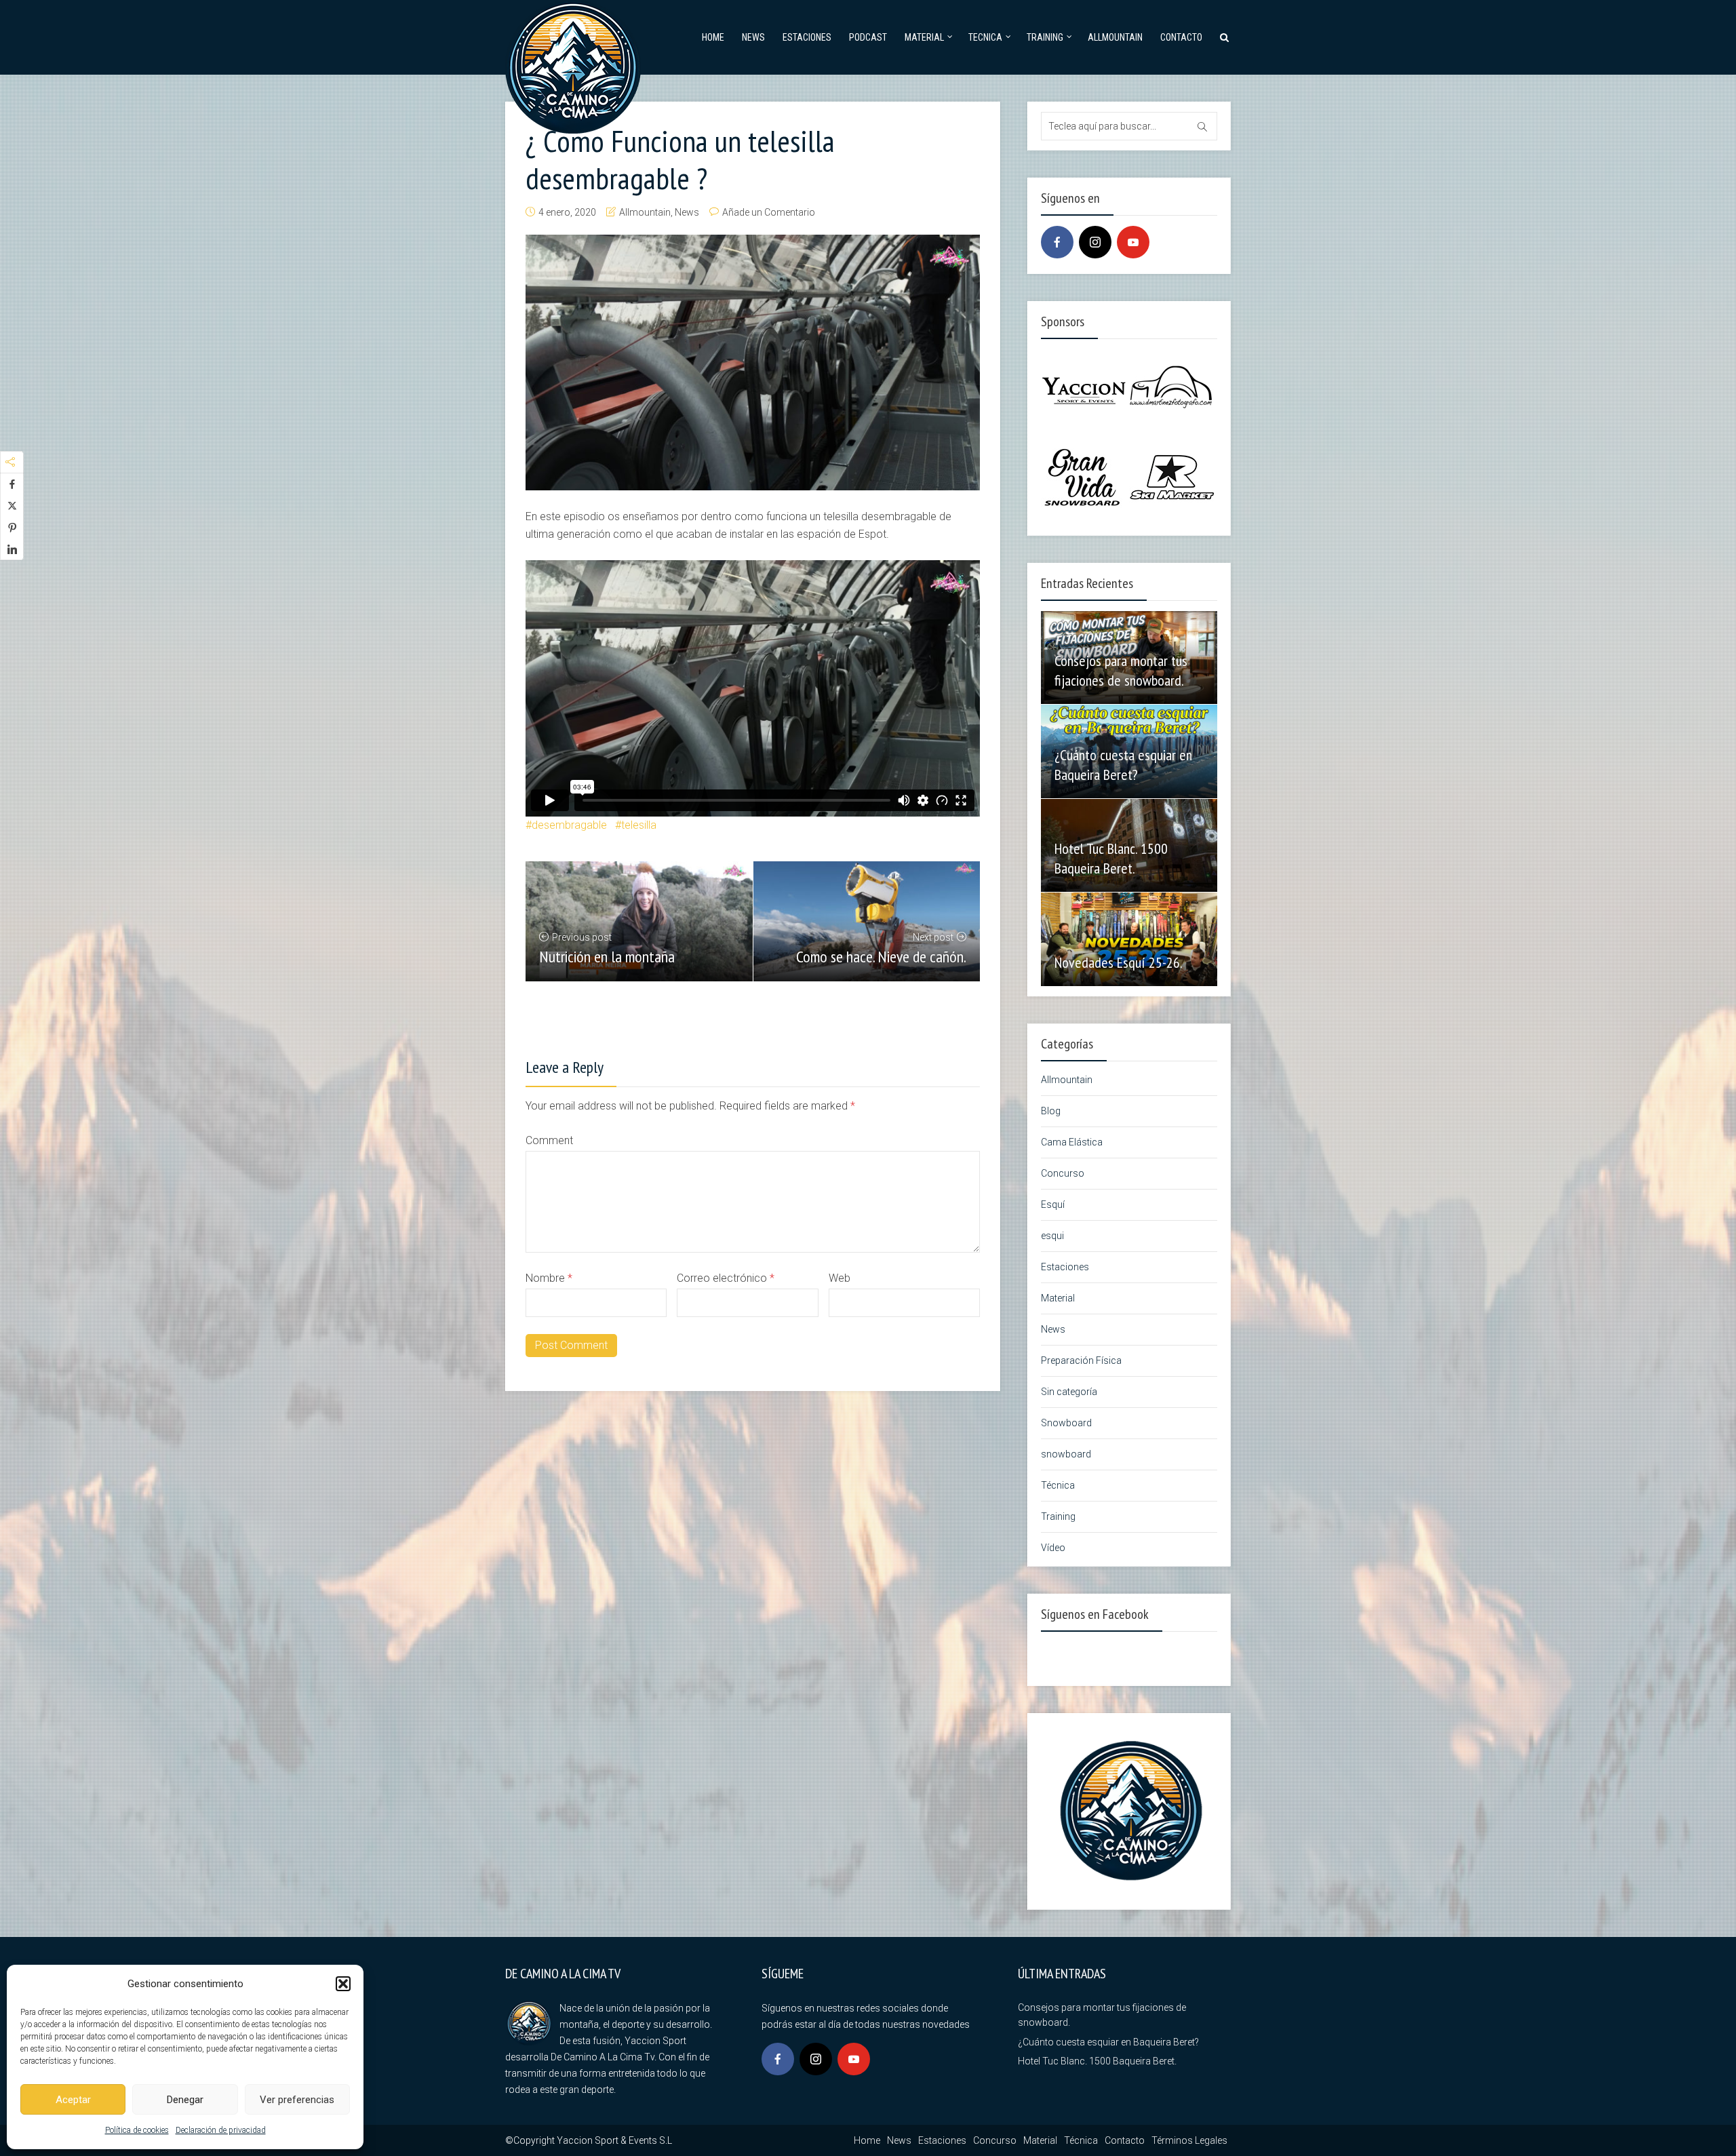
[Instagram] (1095, 242)
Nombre (549, 1278)
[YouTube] (1133, 242)
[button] (343, 1984)
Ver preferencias (297, 2100)
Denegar (185, 2100)
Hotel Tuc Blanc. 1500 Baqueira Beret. (1111, 858)
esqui (1052, 1236)
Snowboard (1066, 1423)
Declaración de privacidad (221, 2130)
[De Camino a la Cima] (573, 65)
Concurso (1063, 1173)
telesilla (639, 825)
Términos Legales (1189, 2140)
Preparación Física (1081, 1360)
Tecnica (985, 37)
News (753, 37)
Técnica (1058, 1485)
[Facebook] (1057, 242)
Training (1045, 37)
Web (840, 1278)
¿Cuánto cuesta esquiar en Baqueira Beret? (1123, 765)
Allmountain (1115, 37)
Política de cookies (137, 2130)
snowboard (1066, 1454)
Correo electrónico (726, 1278)
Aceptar (73, 2100)
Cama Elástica (1072, 1142)
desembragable (569, 825)
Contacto (1181, 37)
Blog (1051, 1111)
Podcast (868, 37)
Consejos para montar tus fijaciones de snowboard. (1121, 670)
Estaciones (807, 37)
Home (713, 37)
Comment (549, 1140)
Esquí (1053, 1204)
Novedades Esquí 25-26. (1119, 962)
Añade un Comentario (769, 212)
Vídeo (1053, 1548)
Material (924, 37)
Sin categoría (1069, 1392)
